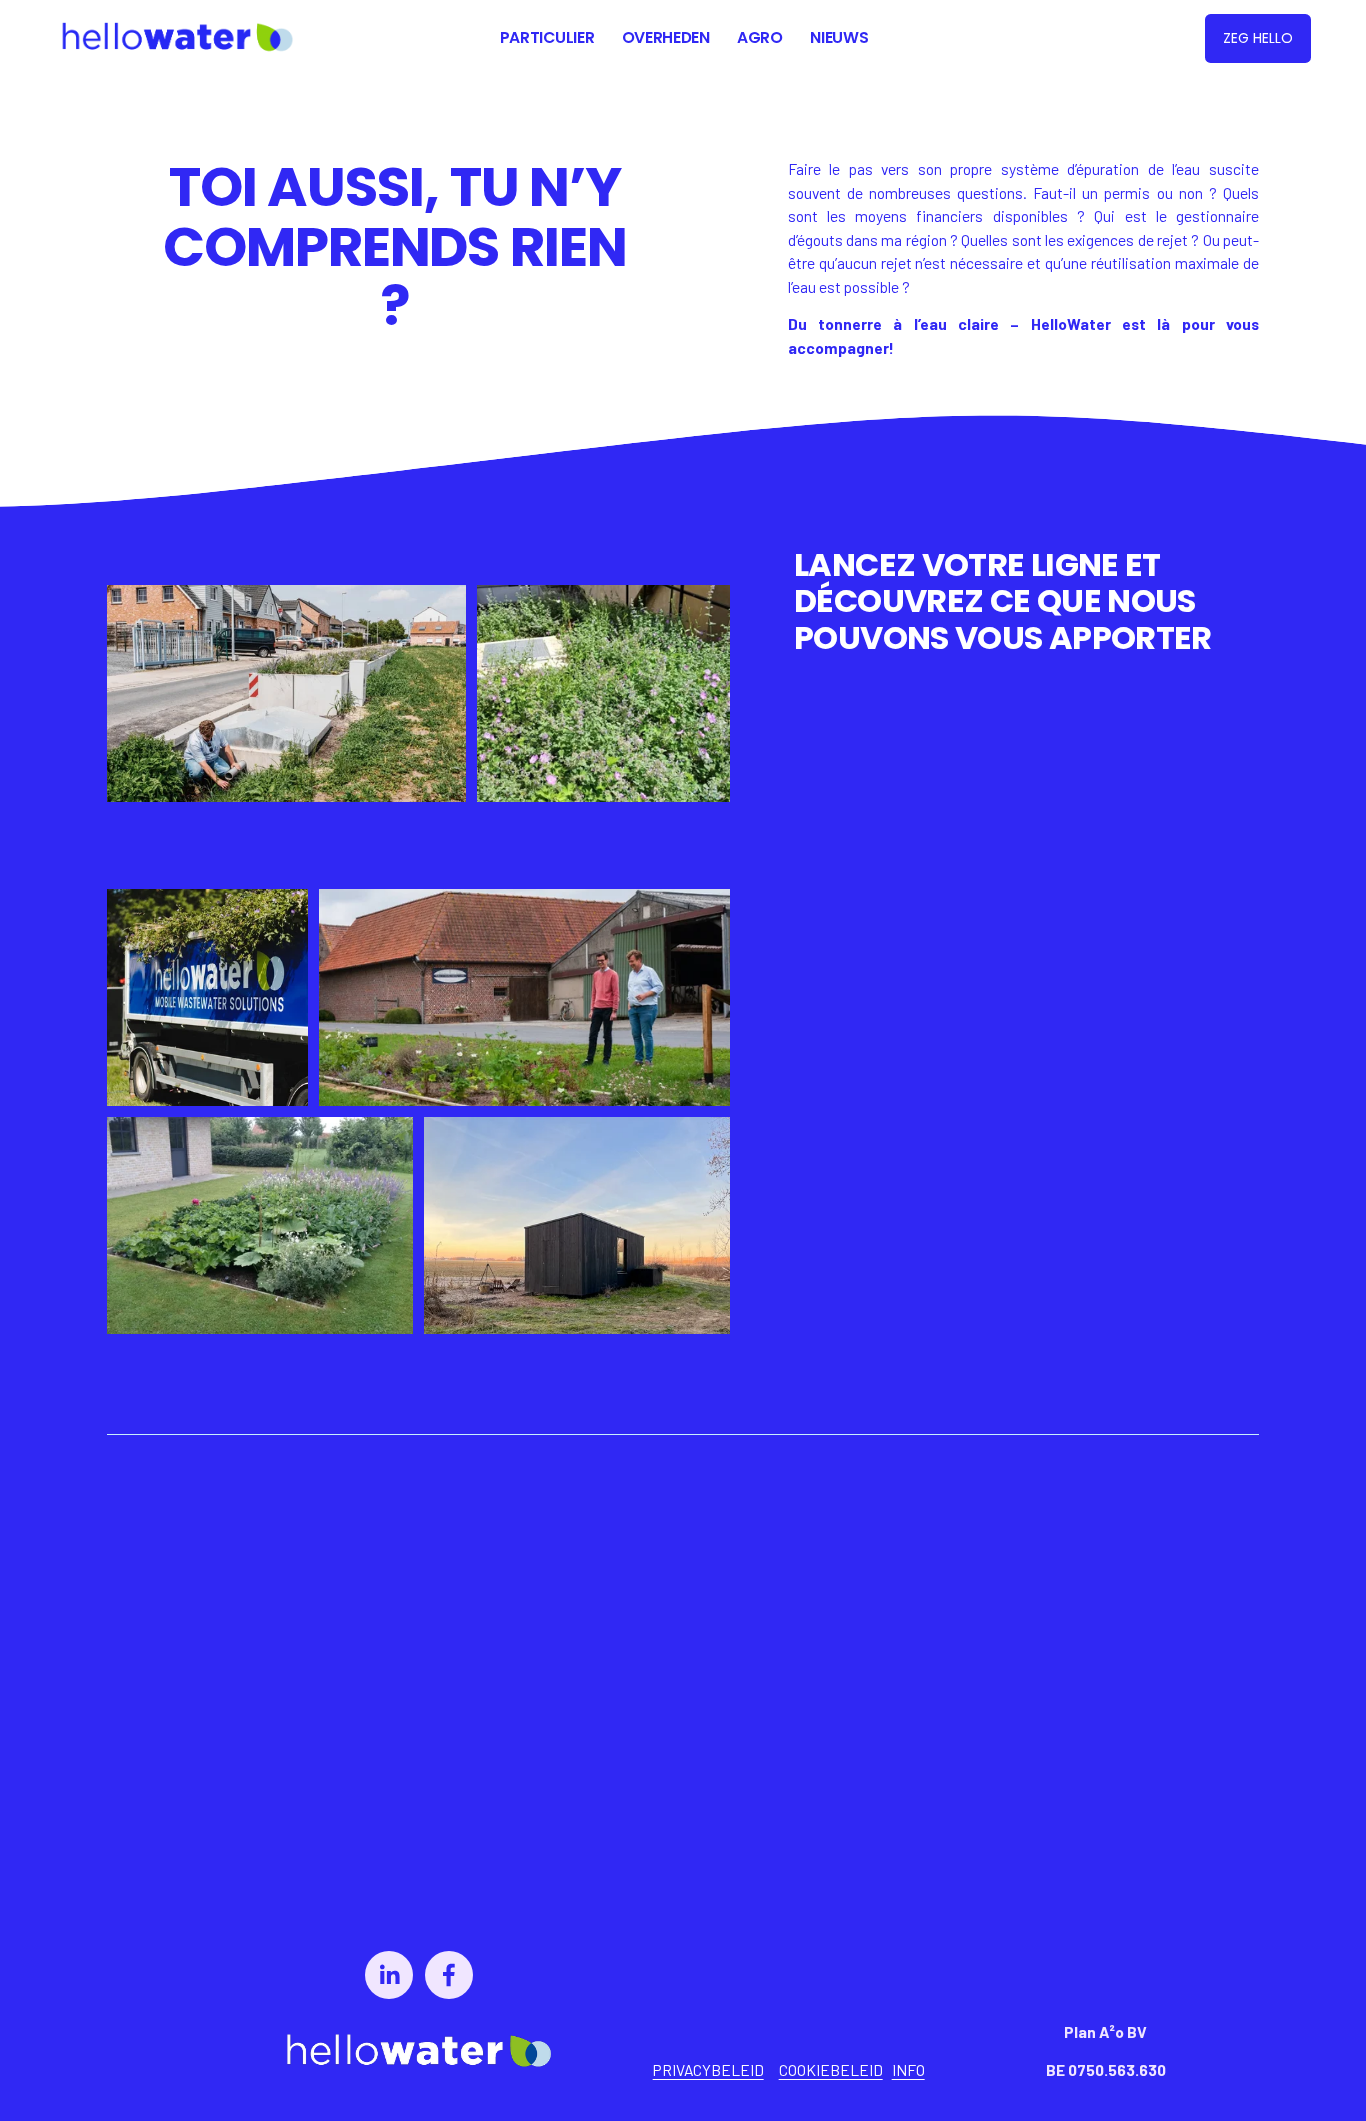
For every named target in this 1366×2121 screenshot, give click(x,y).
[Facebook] (449, 1975)
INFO (908, 2069)
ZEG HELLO (1258, 38)
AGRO (760, 37)
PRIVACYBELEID (708, 2069)
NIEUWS (839, 37)
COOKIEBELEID (831, 2069)
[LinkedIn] (389, 1975)
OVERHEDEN (666, 37)
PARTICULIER (547, 37)
